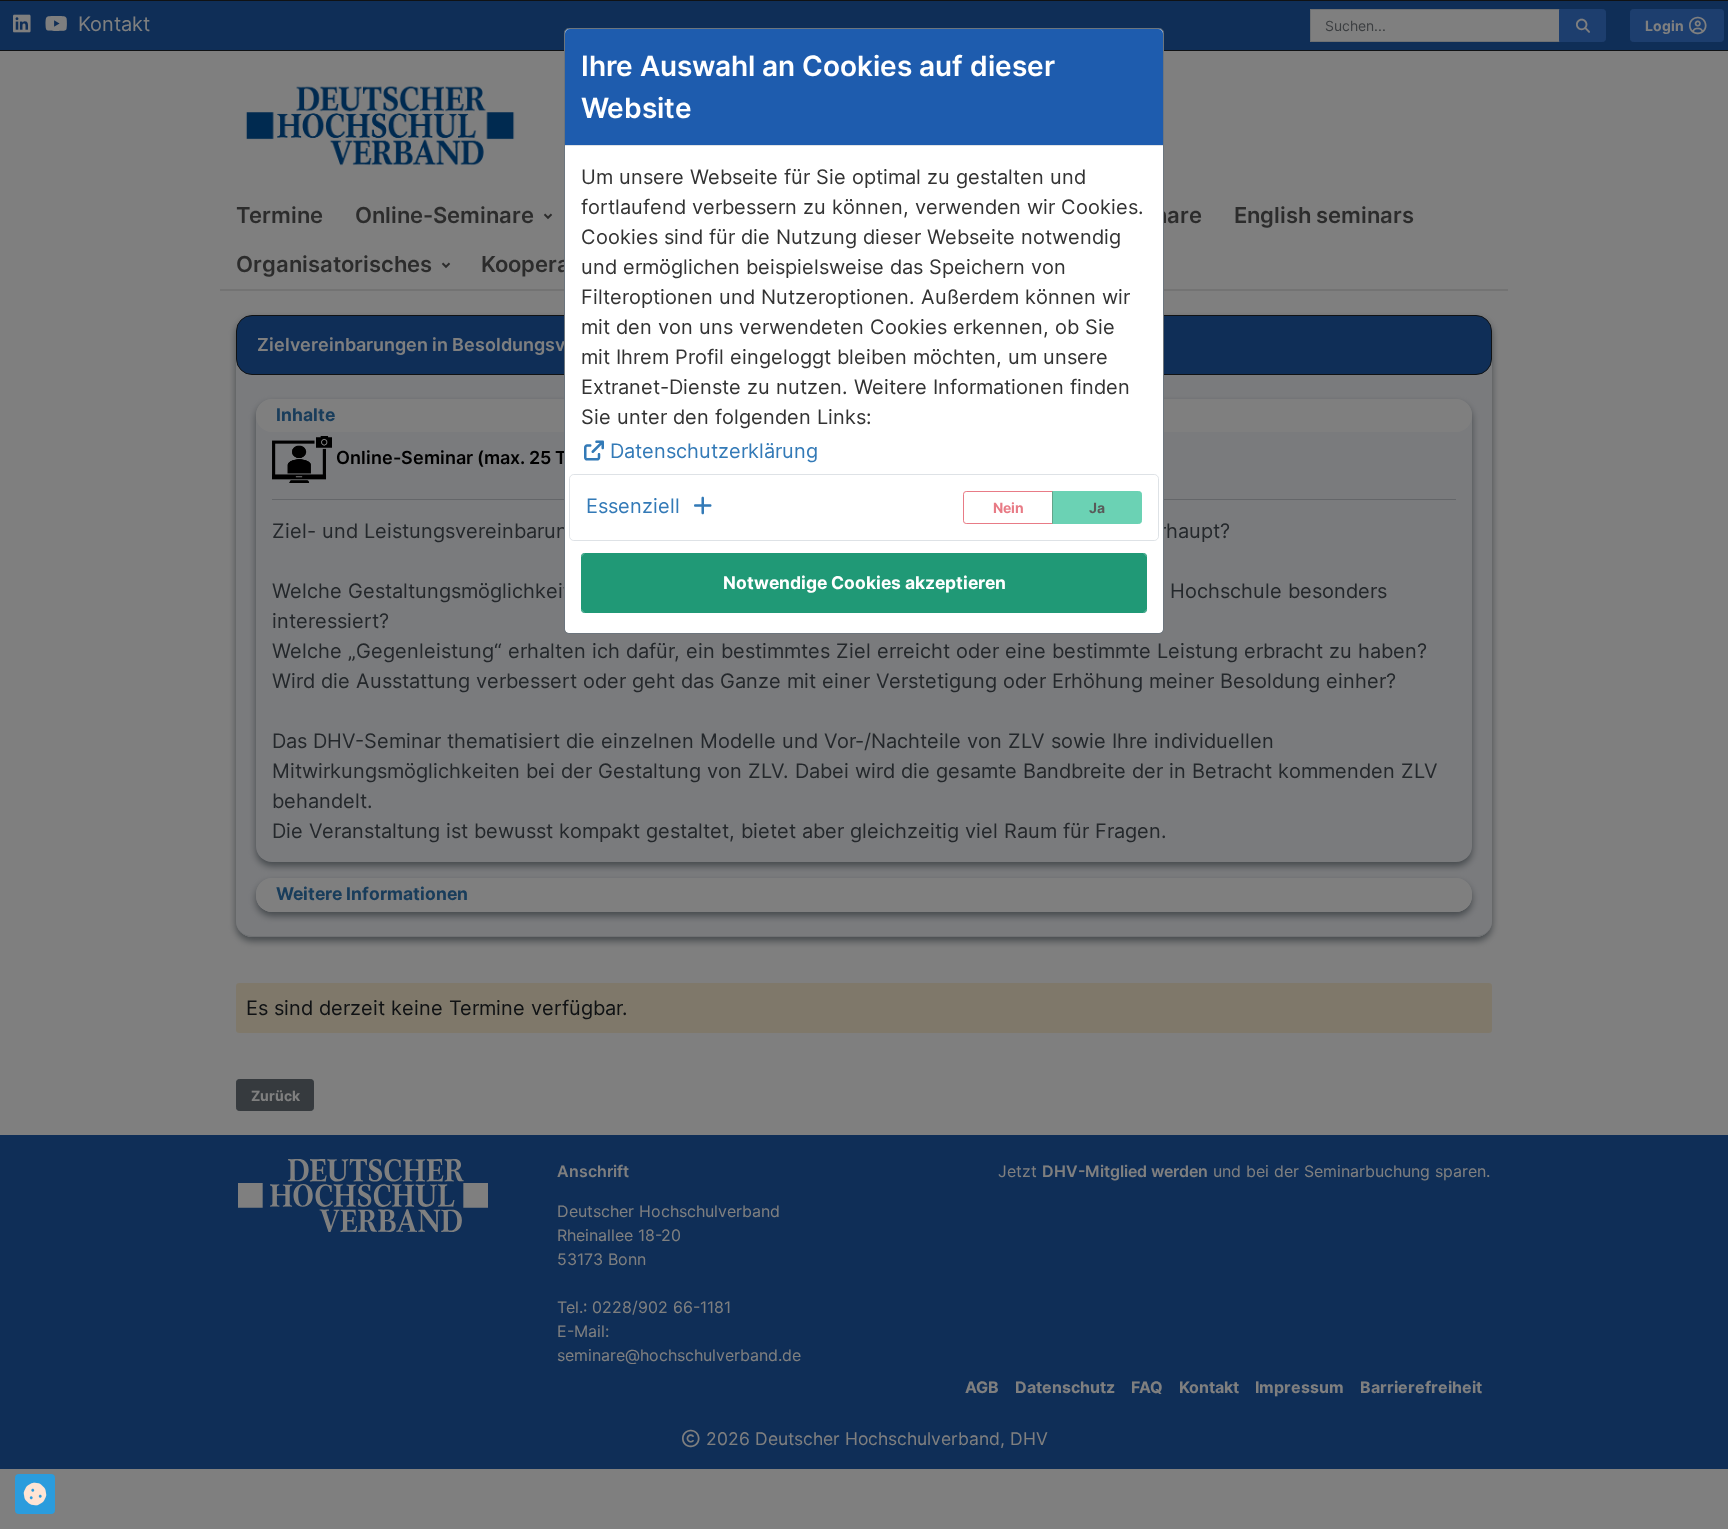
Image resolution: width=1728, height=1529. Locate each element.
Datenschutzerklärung (714, 451)
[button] (650, 507)
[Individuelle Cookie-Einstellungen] (35, 1494)
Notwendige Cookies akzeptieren (864, 582)
